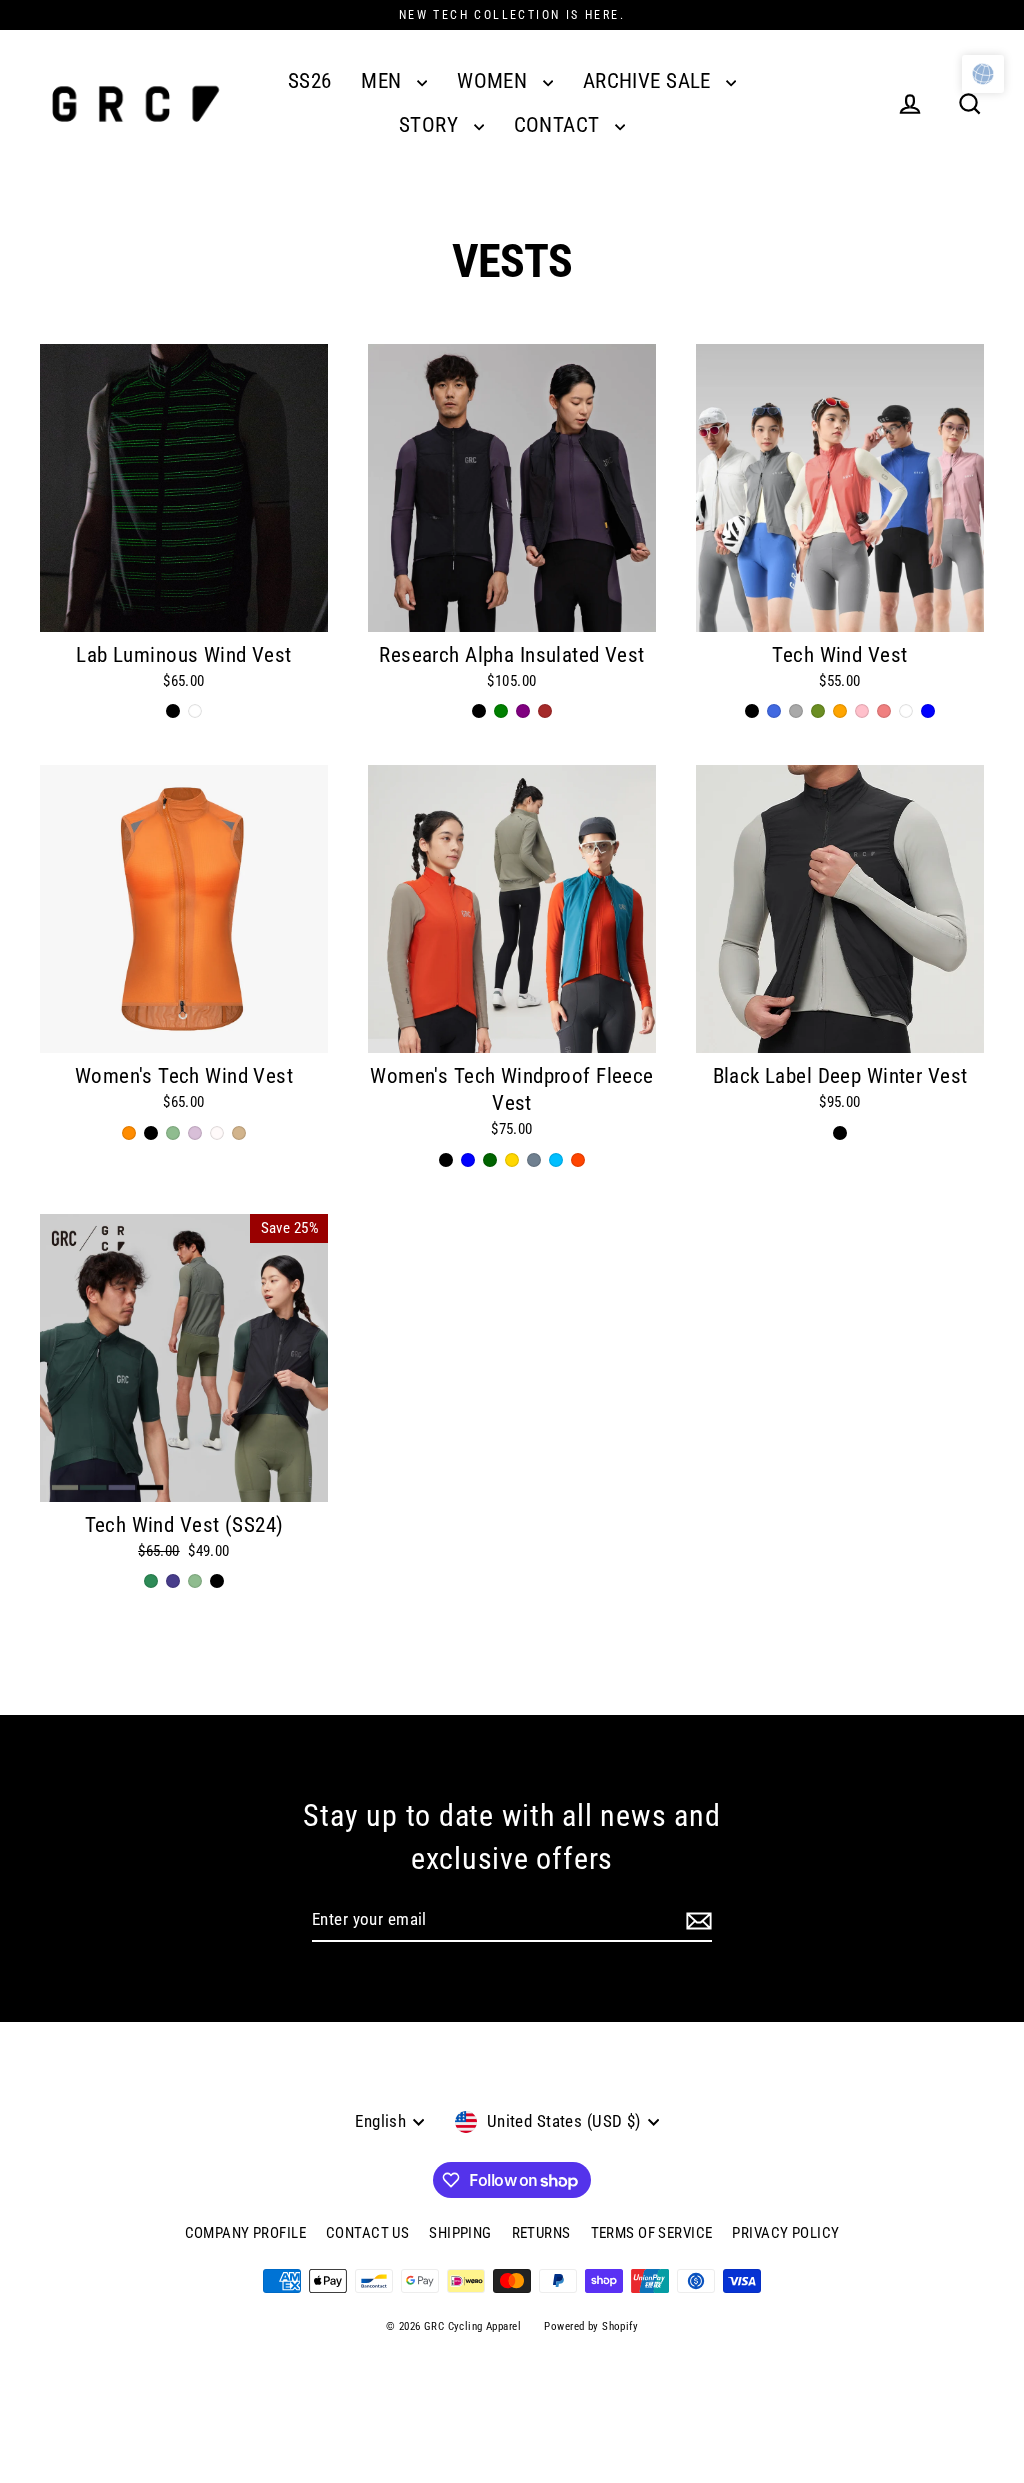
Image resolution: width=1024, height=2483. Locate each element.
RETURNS (541, 2233)
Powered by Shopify (591, 2326)
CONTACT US (367, 2233)
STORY (431, 125)
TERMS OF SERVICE (652, 2233)
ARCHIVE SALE (650, 81)
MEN (384, 81)
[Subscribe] (699, 1921)
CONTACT (559, 125)
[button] (983, 74)
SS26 (310, 81)
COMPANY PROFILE (245, 2233)
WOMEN (495, 81)
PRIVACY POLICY (785, 2233)
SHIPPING (460, 2233)
